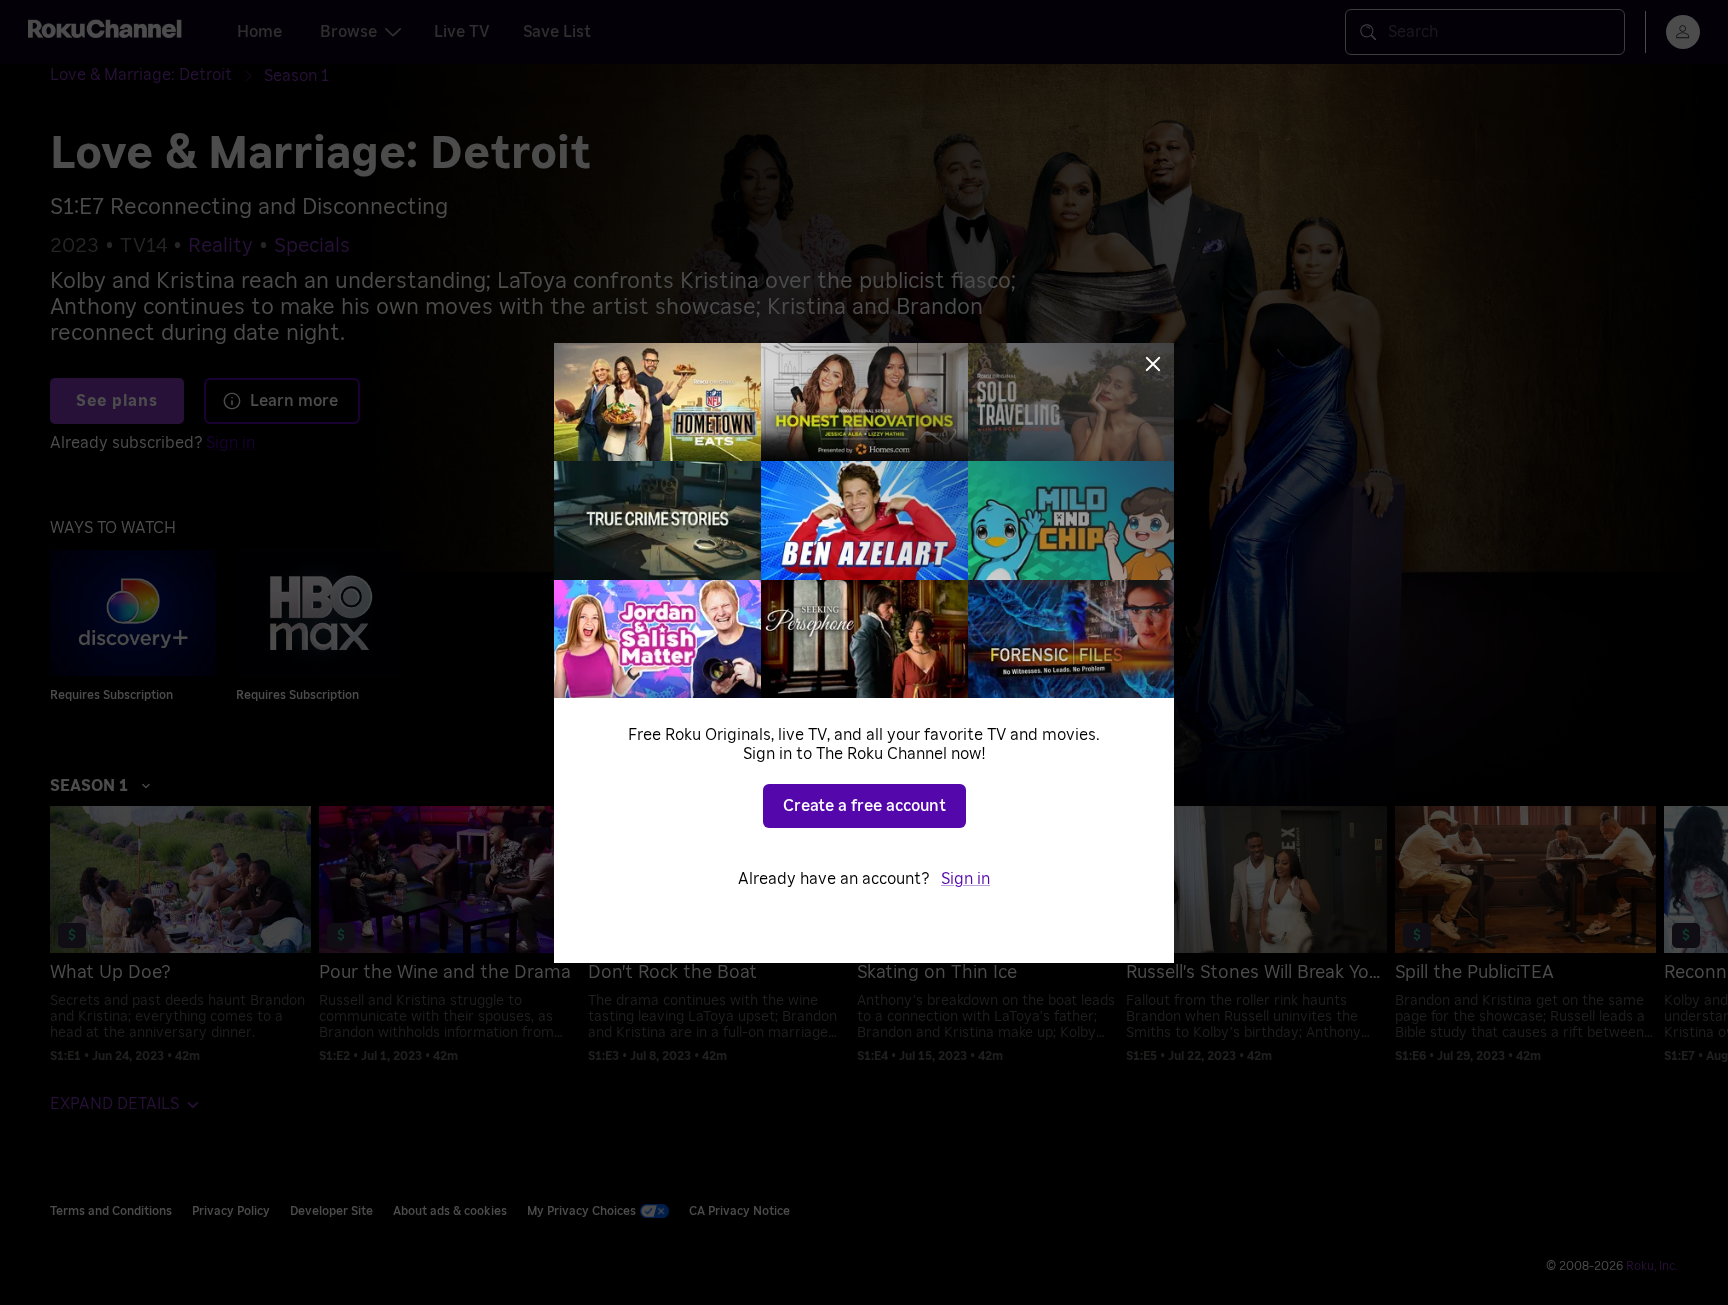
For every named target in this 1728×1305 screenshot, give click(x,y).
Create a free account (864, 806)
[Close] (1153, 364)
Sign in (965, 879)
